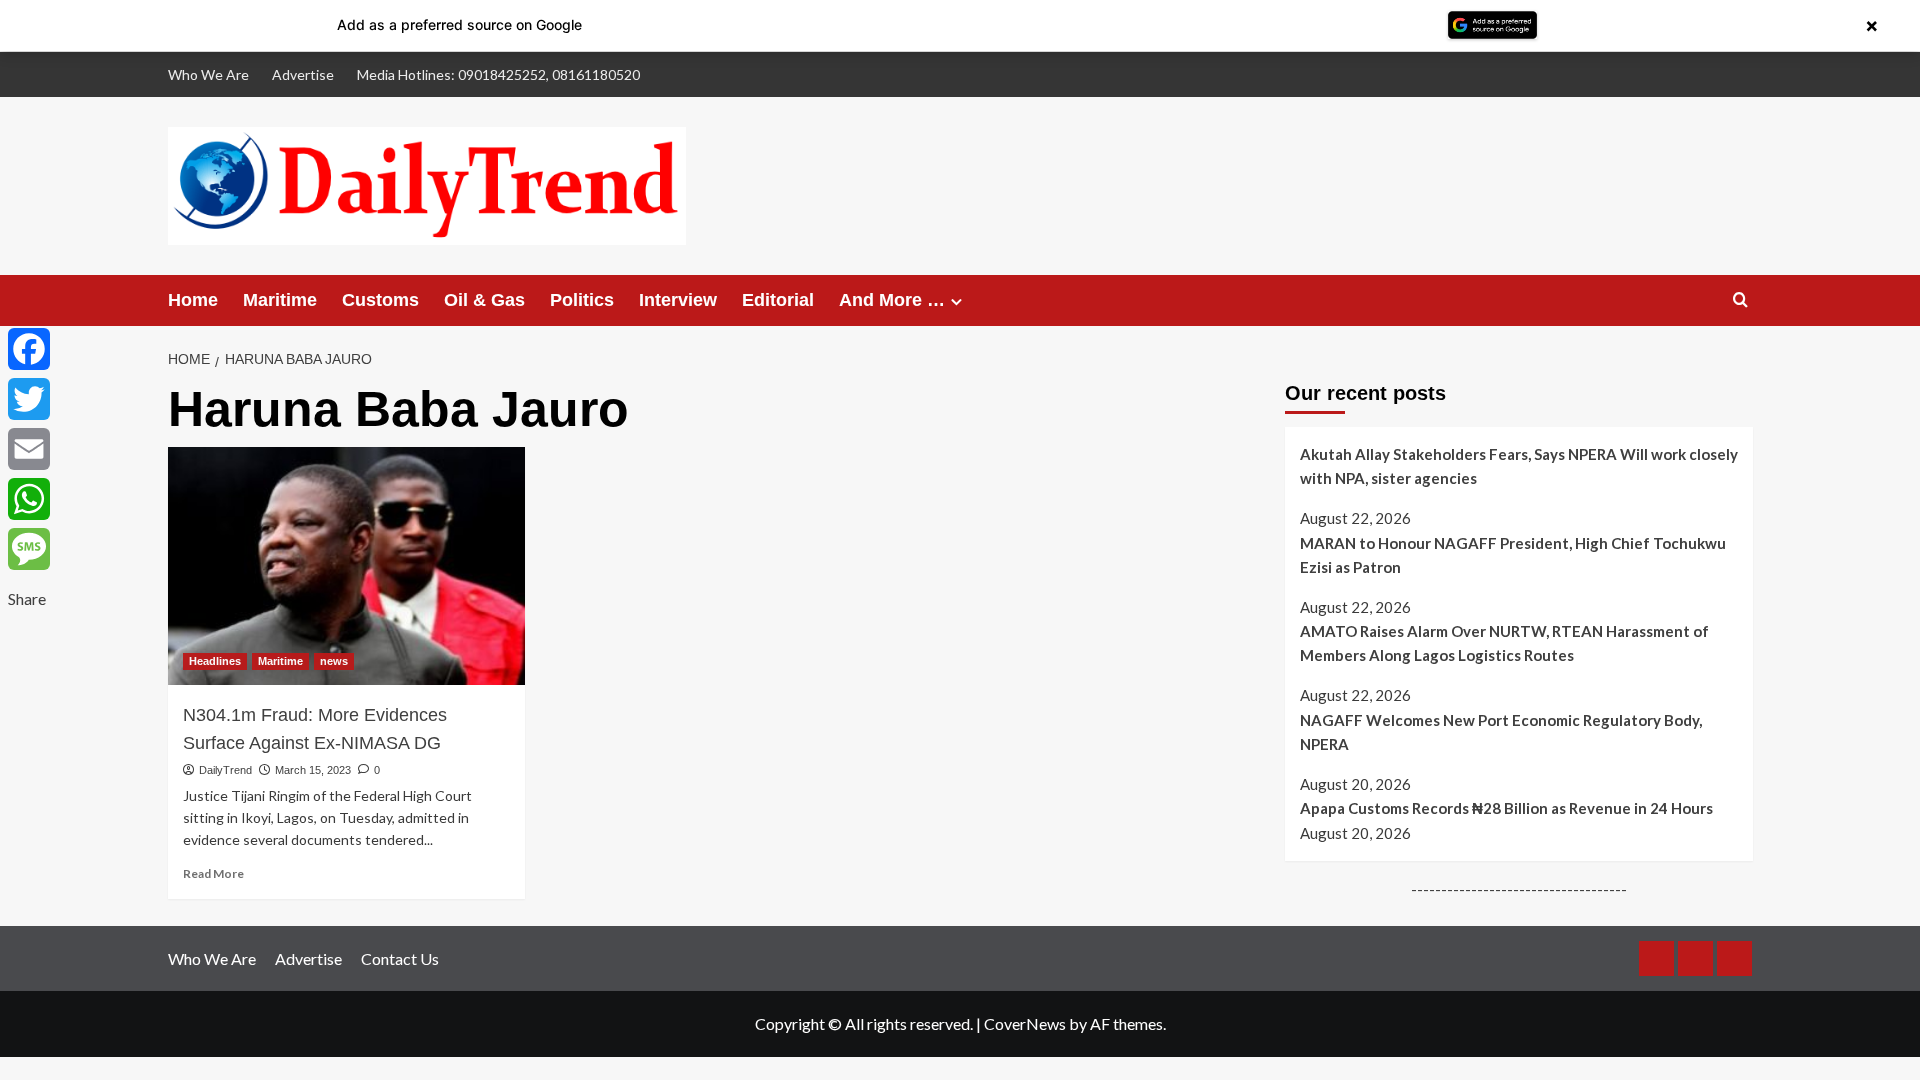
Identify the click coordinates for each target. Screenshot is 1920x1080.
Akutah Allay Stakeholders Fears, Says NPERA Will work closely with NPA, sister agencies (1519, 466)
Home (193, 300)
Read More (213, 873)
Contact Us (400, 958)
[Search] (1740, 300)
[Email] (29, 449)
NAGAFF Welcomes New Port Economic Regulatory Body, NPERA (1501, 732)
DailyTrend (225, 770)
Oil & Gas (484, 300)
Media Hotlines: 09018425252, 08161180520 (498, 74)
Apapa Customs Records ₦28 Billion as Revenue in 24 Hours (1506, 808)
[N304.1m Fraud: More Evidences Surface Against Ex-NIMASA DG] (346, 566)
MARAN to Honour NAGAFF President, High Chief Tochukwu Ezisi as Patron (1513, 554)
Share (27, 598)
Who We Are (208, 74)
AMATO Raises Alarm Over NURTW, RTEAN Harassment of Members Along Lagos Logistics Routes (1504, 643)
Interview (678, 300)
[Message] (29, 549)
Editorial (778, 300)
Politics (582, 300)
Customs (380, 300)
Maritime (280, 300)
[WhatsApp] (29, 499)
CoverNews (1025, 1023)
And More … (892, 300)
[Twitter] (29, 399)
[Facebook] (29, 349)
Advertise (303, 74)
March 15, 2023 (313, 770)
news (334, 661)
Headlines (215, 661)
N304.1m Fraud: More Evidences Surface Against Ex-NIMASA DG (315, 729)
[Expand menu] (956, 301)
